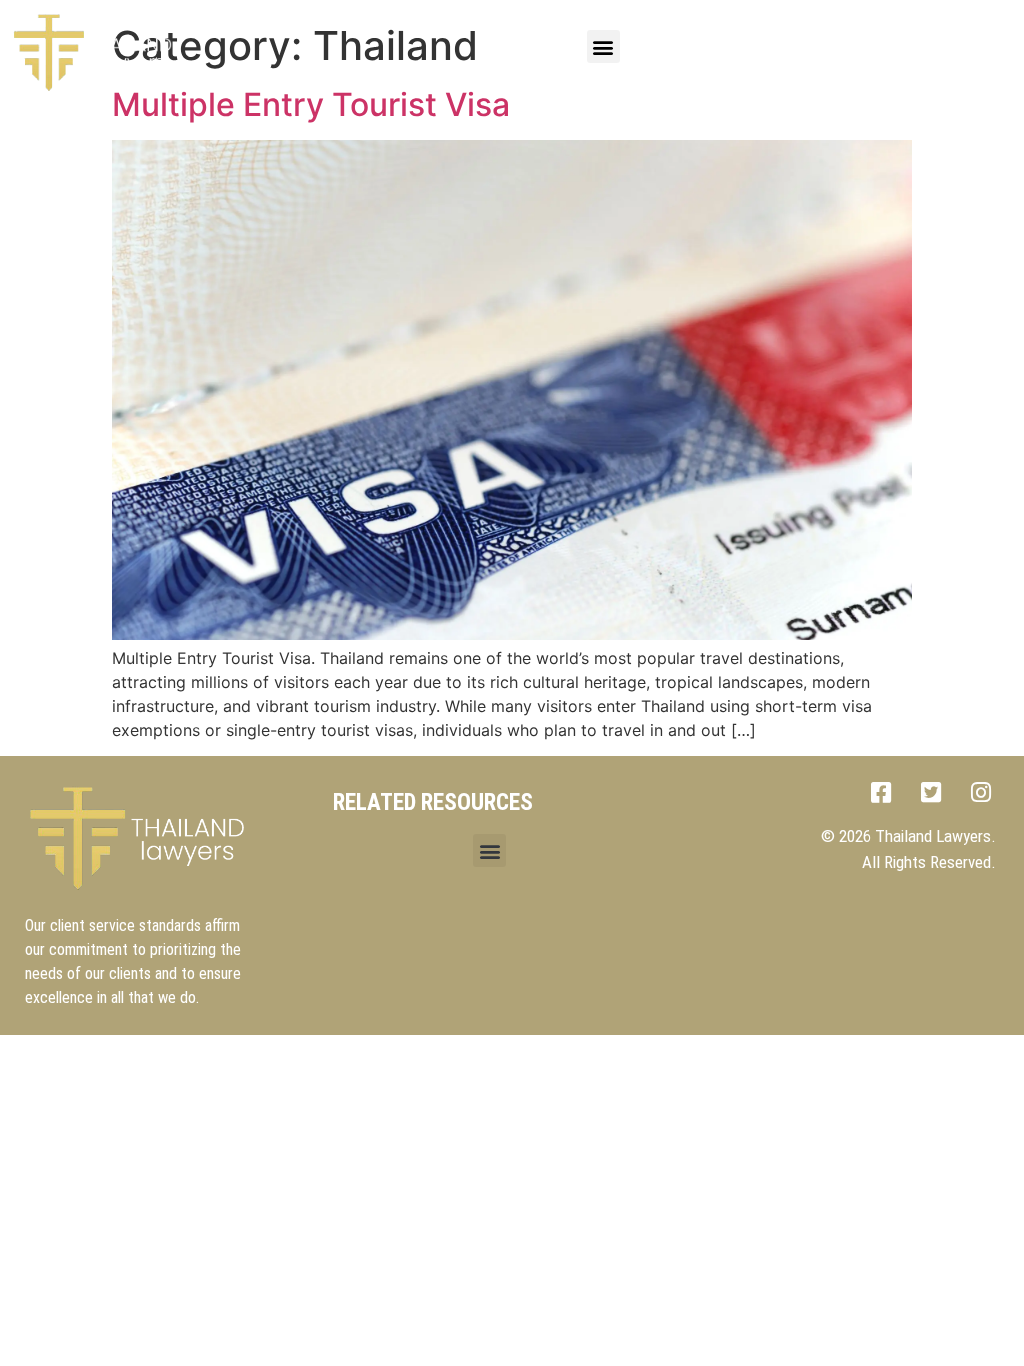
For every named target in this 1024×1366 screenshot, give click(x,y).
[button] (603, 46)
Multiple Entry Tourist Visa (311, 104)
